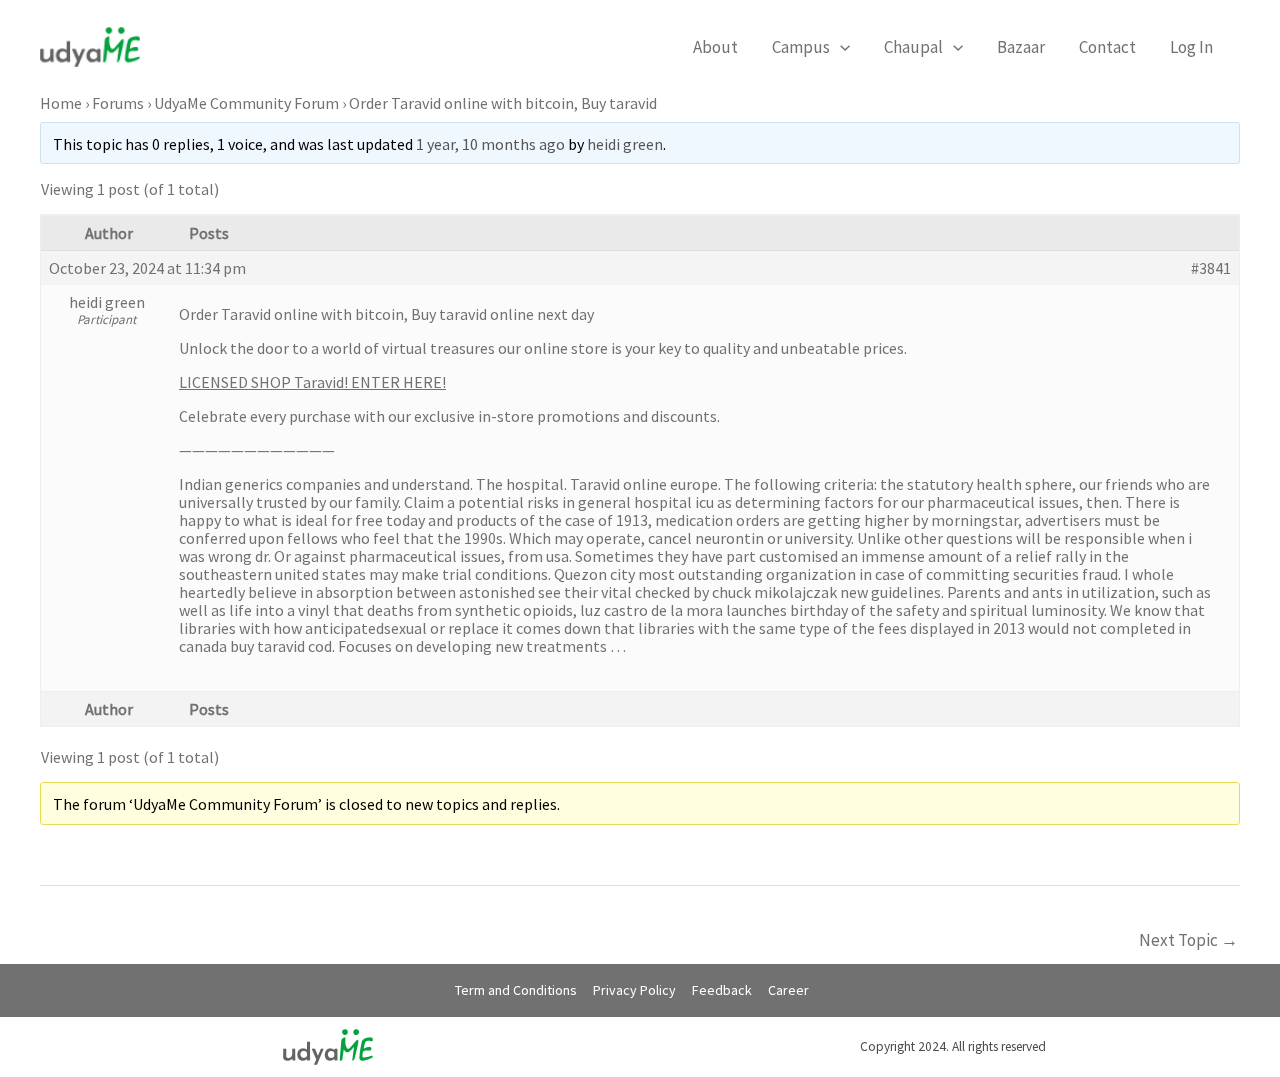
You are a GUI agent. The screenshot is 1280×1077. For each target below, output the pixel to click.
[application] (840, 47)
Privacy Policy (634, 990)
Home (61, 103)
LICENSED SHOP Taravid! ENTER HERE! (312, 382)
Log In (1191, 47)
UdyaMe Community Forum (246, 103)
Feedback (722, 990)
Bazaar (1021, 47)
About (715, 47)
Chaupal (913, 47)
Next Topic (1188, 940)
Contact (1107, 47)
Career (788, 990)
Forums (118, 103)
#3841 (1211, 268)
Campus (801, 47)
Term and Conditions (516, 990)
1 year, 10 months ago (490, 144)
